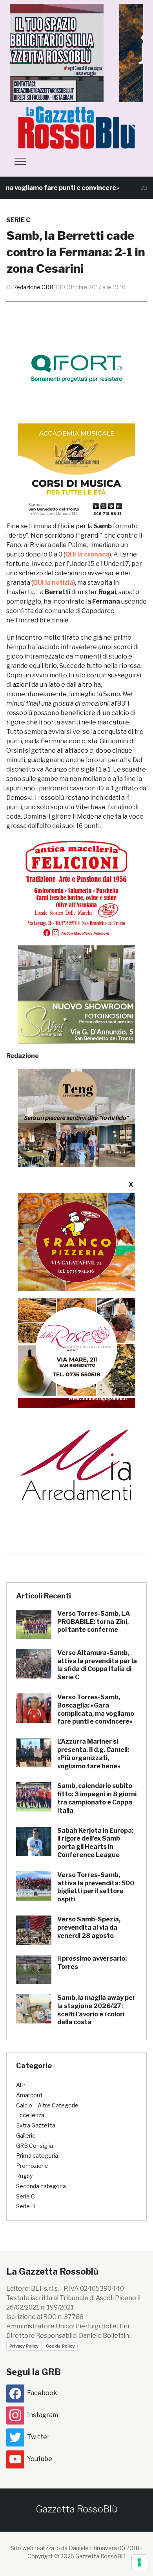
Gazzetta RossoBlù (76, 2509)
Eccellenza (30, 2115)
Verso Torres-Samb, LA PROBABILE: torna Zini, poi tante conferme (94, 1622)
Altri (21, 2085)
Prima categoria (37, 2155)
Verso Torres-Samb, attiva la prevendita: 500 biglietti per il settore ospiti (96, 1887)
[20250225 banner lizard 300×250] (76, 472)
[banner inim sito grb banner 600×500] (76, 52)
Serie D (26, 2206)
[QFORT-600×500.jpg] (76, 368)
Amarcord (29, 2095)
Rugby (24, 2176)
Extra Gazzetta (36, 2125)
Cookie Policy (60, 2346)
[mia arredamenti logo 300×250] (76, 1464)
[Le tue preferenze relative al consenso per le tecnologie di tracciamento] (139, 2562)
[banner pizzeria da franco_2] (76, 1242)
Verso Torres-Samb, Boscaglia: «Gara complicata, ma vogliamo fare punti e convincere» (96, 1709)
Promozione (32, 2166)
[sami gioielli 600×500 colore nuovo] (76, 994)
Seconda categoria (41, 2186)
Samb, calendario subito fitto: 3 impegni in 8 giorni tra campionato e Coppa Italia (97, 1798)
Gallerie (26, 2135)
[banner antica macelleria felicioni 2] (76, 888)
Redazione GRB (33, 287)
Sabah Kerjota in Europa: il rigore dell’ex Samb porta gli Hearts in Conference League (95, 1843)
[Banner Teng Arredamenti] (76, 1117)
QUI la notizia (53, 583)
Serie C (18, 220)
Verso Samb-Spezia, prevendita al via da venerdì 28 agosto (89, 1927)
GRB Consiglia (35, 2146)
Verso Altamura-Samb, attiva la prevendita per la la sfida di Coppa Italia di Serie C (97, 1665)
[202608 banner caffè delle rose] (76, 1347)
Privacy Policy (24, 2346)
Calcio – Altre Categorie (47, 2105)
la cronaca (87, 554)
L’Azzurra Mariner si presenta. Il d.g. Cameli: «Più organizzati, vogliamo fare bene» (93, 1754)
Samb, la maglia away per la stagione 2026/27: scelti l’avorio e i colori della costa (96, 2010)
